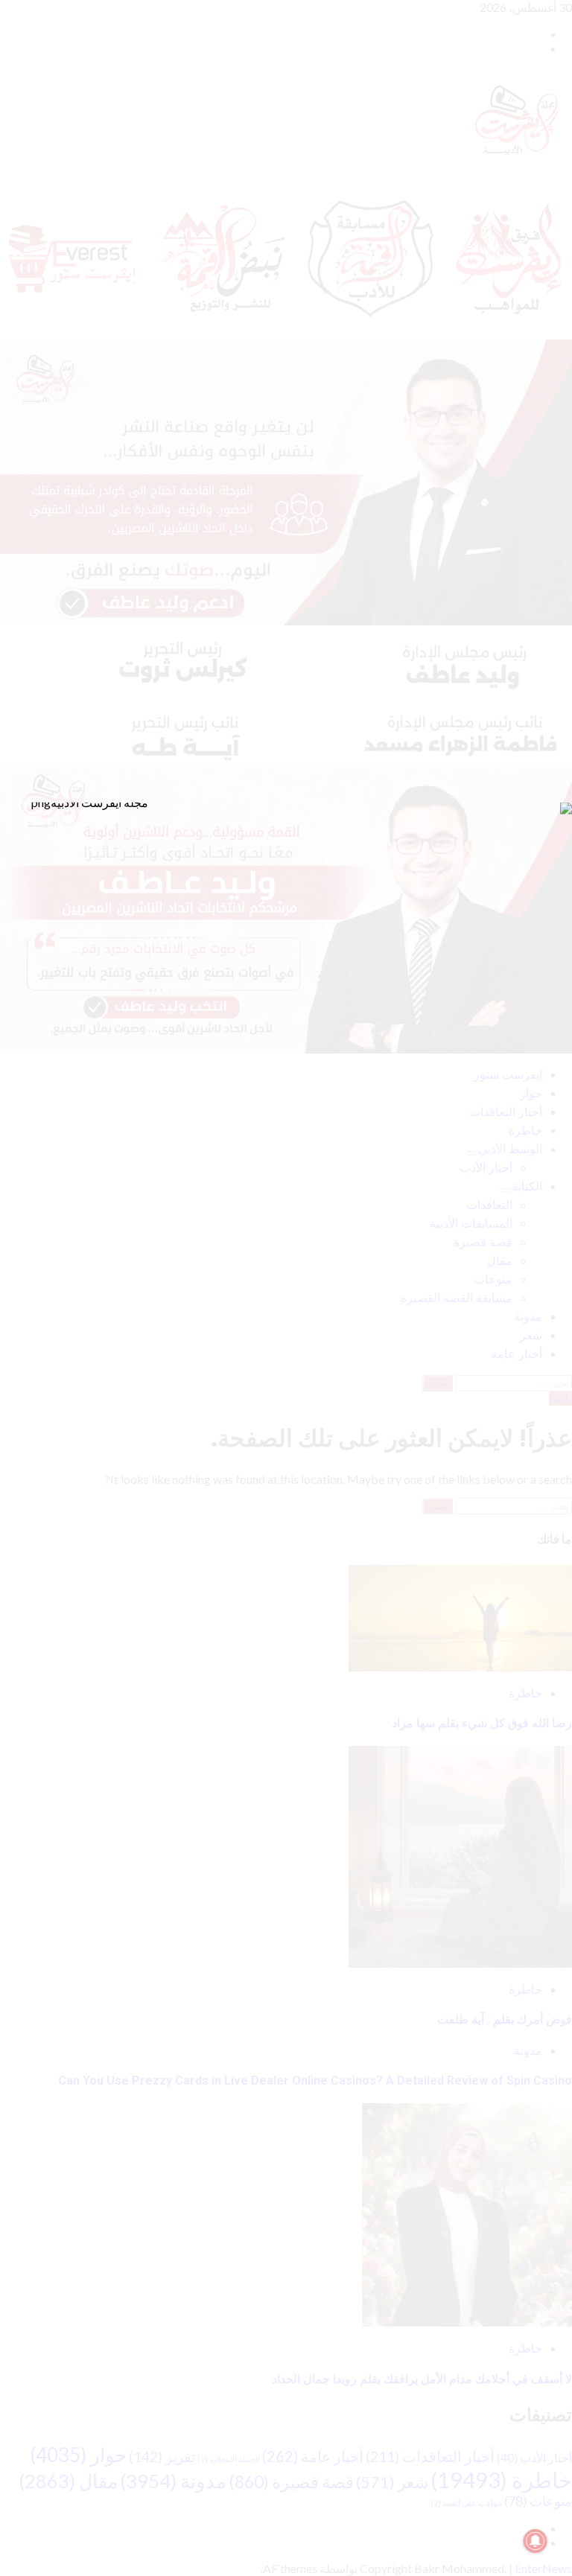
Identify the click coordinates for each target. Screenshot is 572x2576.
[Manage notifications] (536, 2541)
